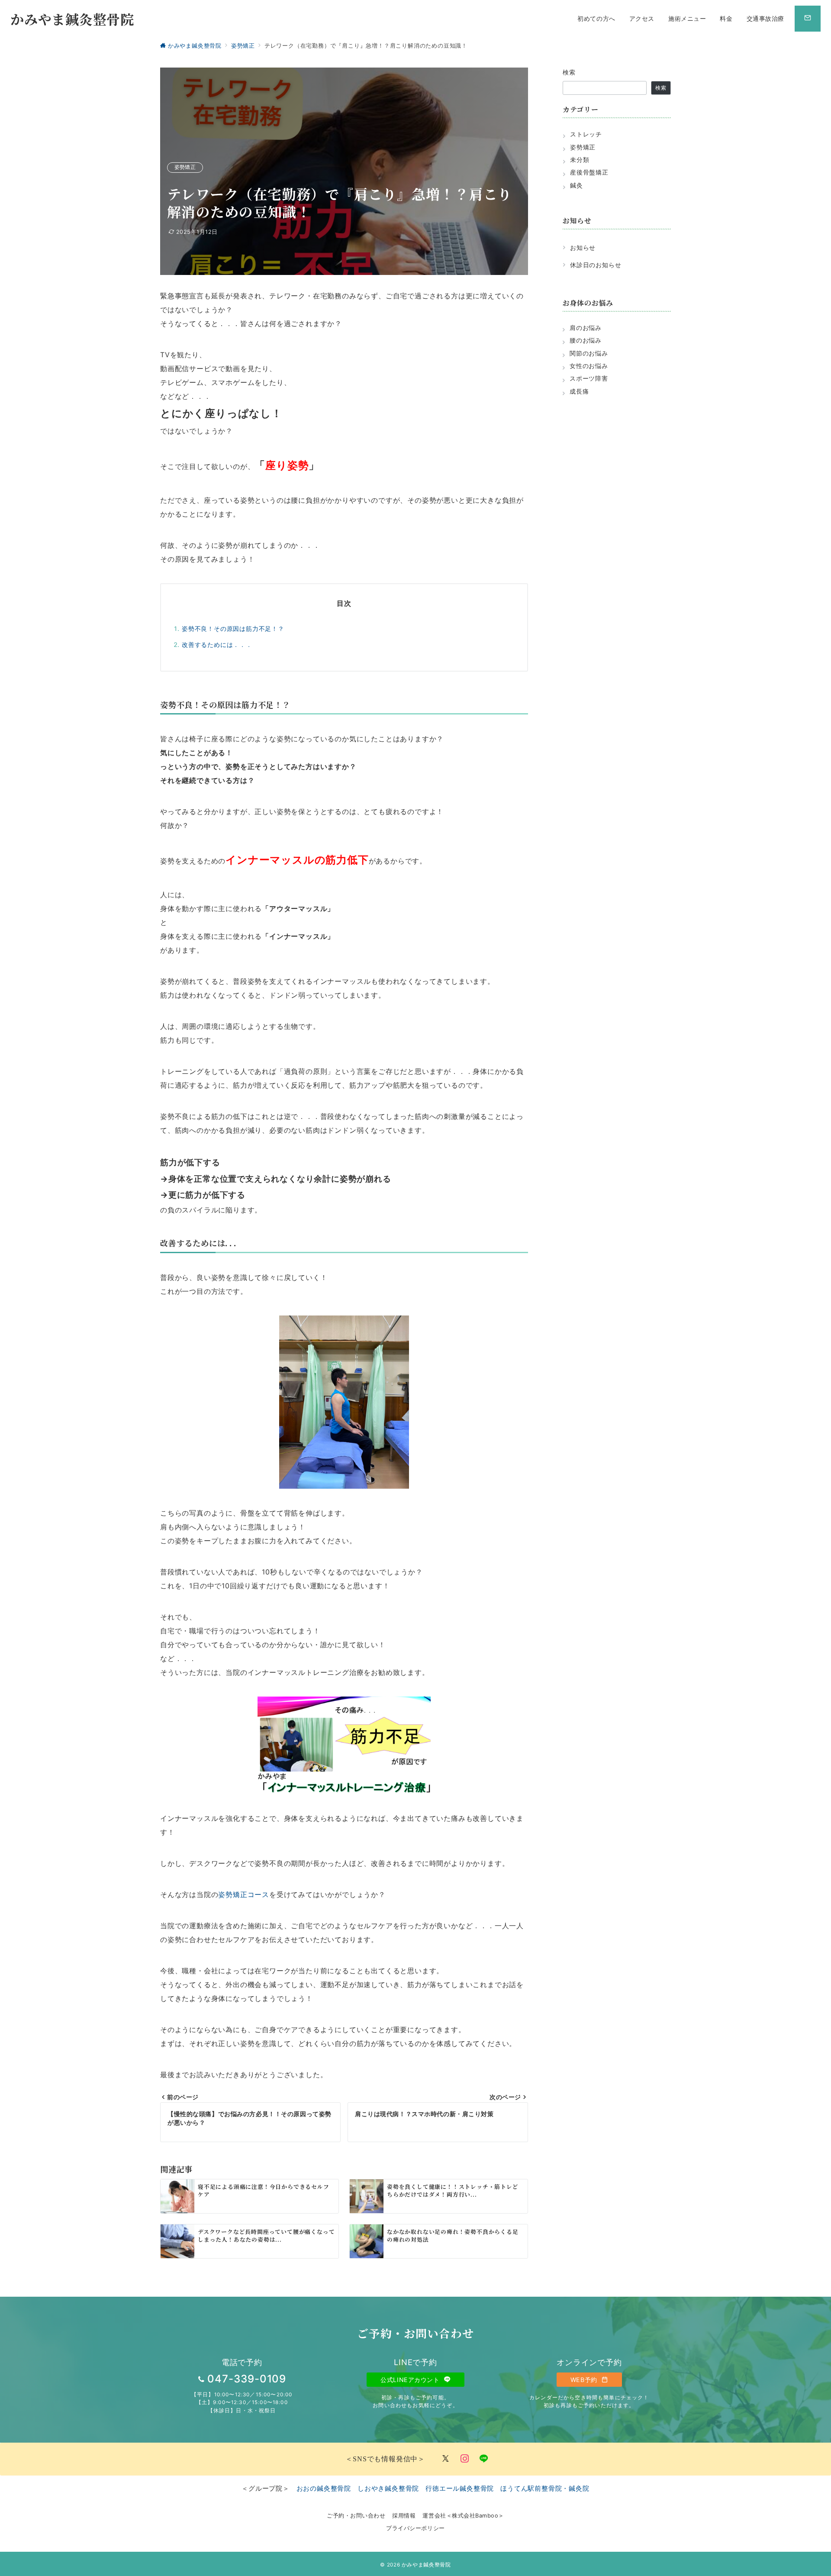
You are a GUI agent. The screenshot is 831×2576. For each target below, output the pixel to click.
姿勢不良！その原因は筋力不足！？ (233, 629)
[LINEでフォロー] (484, 2459)
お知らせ (583, 247)
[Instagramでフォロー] (465, 2459)
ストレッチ (586, 134)
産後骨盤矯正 (589, 172)
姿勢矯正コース (244, 1894)
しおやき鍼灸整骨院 (388, 2488)
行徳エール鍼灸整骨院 (460, 2488)
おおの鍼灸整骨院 (324, 2488)
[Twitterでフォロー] (446, 2459)
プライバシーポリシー (415, 2528)
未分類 (580, 160)
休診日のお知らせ (596, 265)
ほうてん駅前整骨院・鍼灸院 (545, 2488)
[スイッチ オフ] (808, 19)
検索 (569, 72)
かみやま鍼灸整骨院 (72, 19)
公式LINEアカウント (411, 2380)
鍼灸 (577, 185)
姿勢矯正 (185, 167)
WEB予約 (585, 2380)
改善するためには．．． (217, 645)
